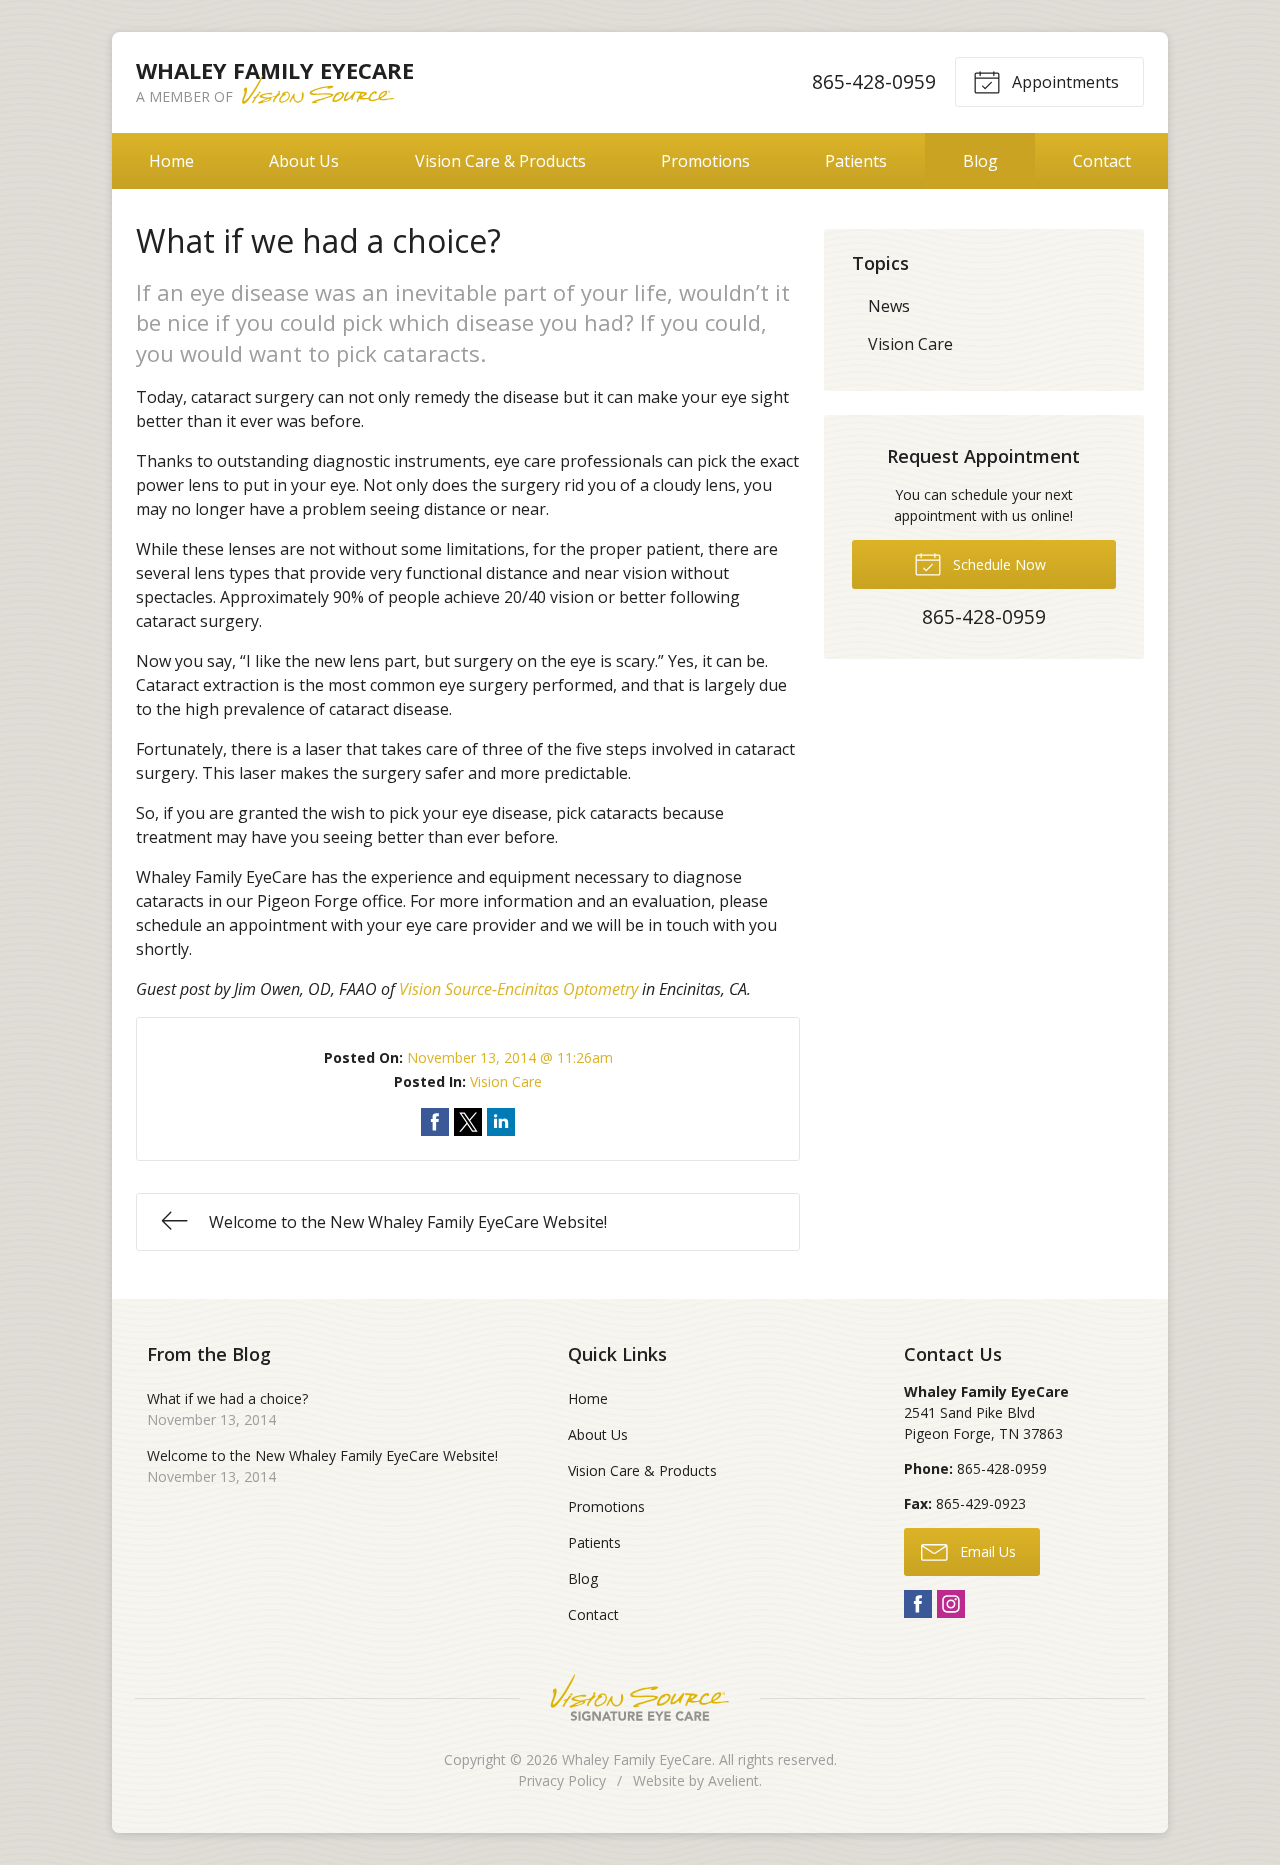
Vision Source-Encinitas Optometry (518, 989)
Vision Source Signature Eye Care (640, 1697)
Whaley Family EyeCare (637, 1759)
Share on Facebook (435, 1122)
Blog (980, 161)
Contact (1102, 161)
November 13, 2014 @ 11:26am (510, 1057)
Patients (856, 161)
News (889, 306)
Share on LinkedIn (501, 1122)
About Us (304, 161)
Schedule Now (997, 564)
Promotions (705, 161)
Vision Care (506, 1081)
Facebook (918, 1604)
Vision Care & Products (500, 161)
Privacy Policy (562, 1780)
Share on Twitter (468, 1122)
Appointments (1063, 82)
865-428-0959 (874, 81)
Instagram (951, 1604)
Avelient (733, 1780)
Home (171, 161)
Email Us (986, 1551)
